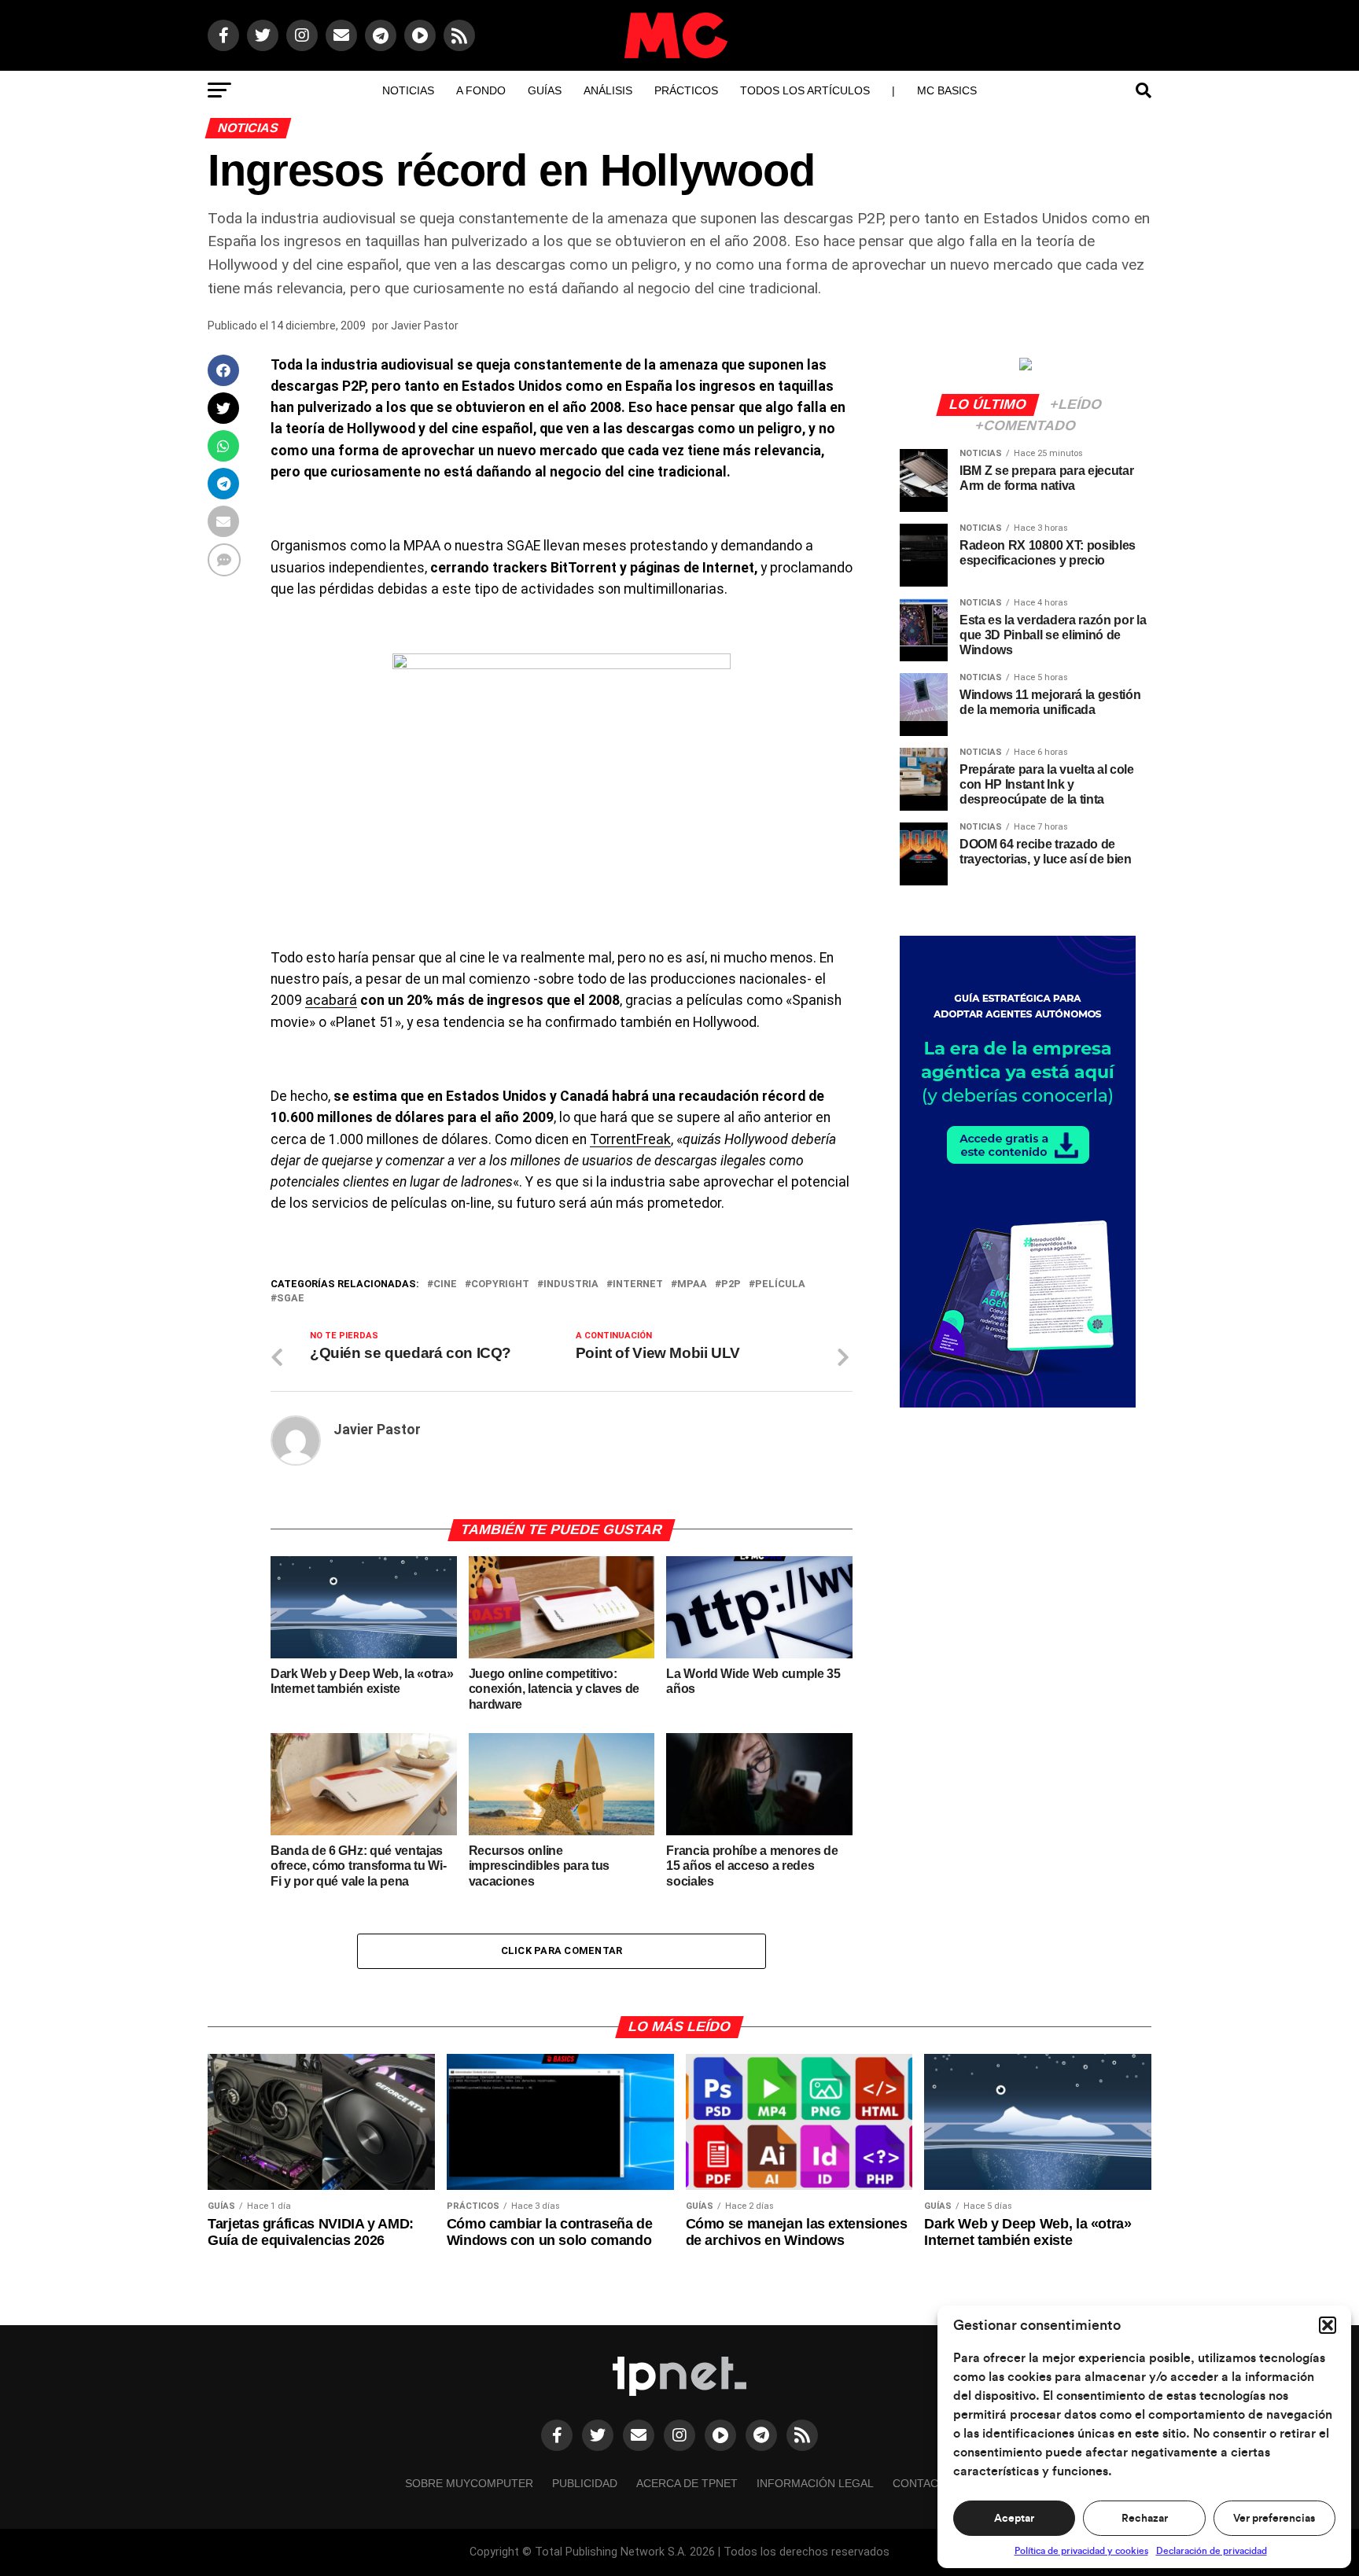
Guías (545, 90)
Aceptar (1014, 2519)
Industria (571, 1284)
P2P (731, 1284)
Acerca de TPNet (687, 2483)
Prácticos (686, 90)
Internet (638, 1284)
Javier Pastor (425, 326)
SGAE (291, 1299)
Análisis (608, 90)
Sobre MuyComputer (469, 2483)
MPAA (692, 1284)
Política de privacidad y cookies (1081, 2551)
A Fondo (481, 90)
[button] (1328, 2325)
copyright (500, 1284)
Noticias (408, 90)
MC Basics (947, 90)
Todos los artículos (805, 90)
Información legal (815, 2483)
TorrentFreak (630, 1139)
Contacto (923, 2483)
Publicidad (585, 2483)
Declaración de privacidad (1212, 2551)
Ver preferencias (1274, 2519)
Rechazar (1145, 2519)
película (780, 1284)
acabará (331, 1000)
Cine (445, 1284)
